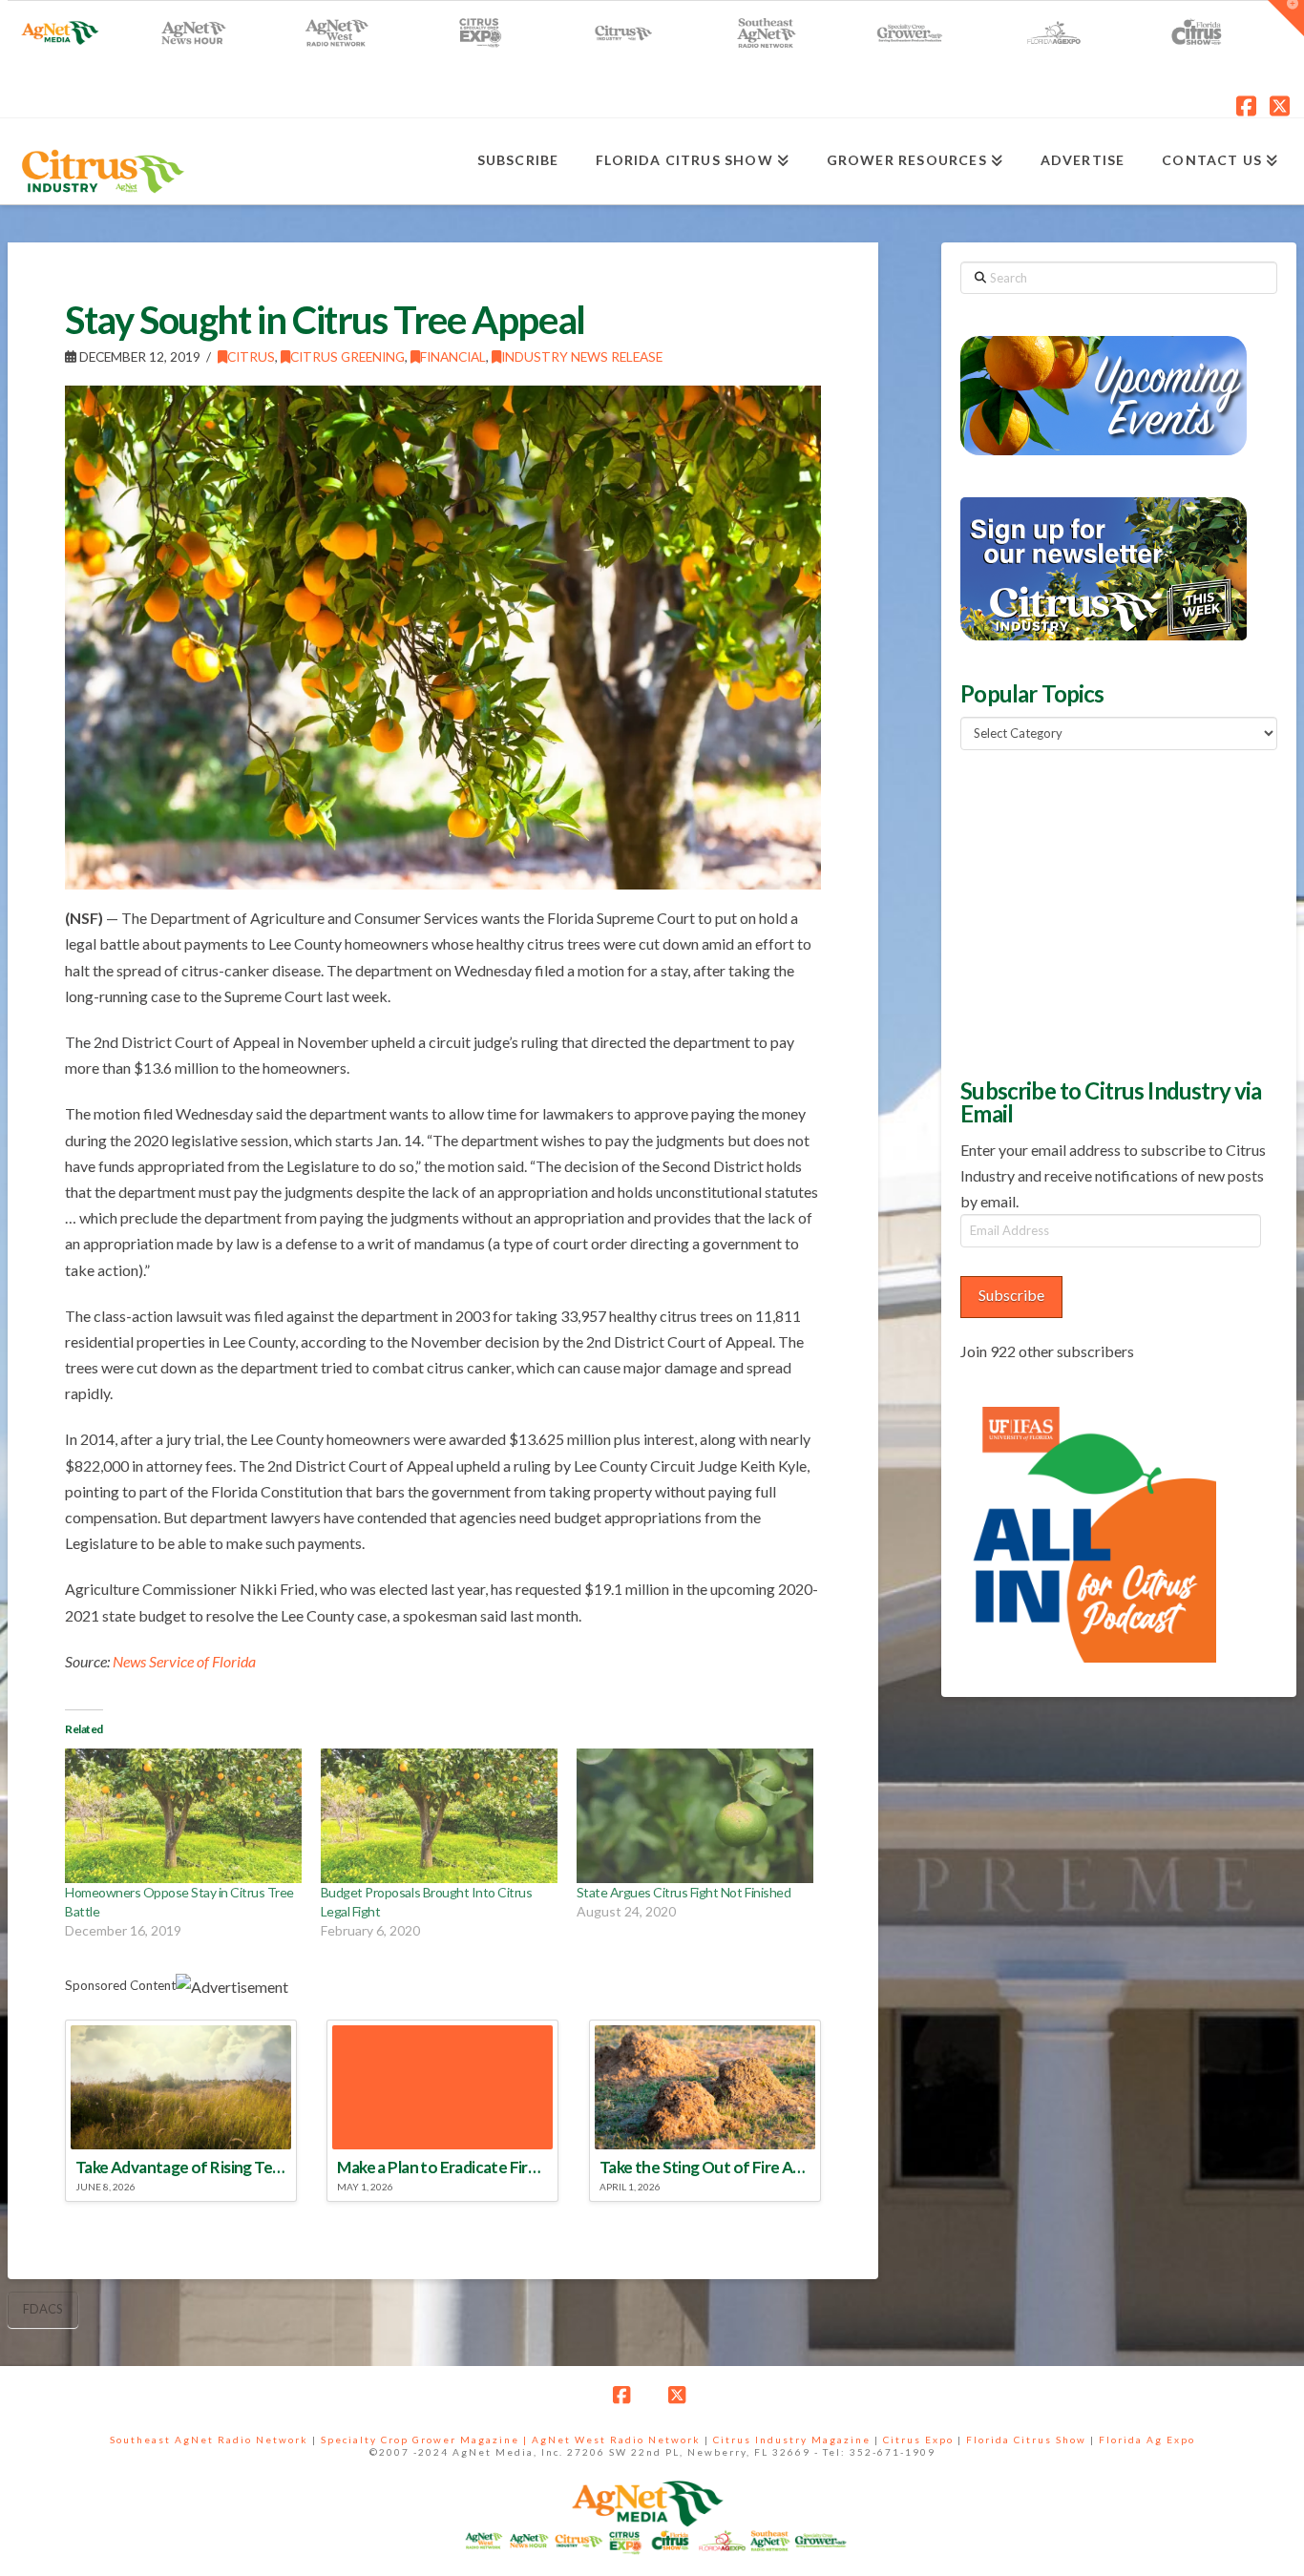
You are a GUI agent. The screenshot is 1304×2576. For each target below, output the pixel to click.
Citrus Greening (347, 356)
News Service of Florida (184, 1661)
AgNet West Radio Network (616, 2440)
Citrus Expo (918, 2440)
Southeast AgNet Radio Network (209, 2440)
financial (453, 356)
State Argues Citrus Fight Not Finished (684, 1892)
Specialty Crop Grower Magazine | (426, 2440)
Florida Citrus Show (1026, 2440)
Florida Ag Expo (1147, 2440)
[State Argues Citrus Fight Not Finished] (695, 1816)
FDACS (43, 2309)
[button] (1286, 18)
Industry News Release (582, 356)
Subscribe (1011, 1295)
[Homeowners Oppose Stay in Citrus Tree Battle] (183, 1816)
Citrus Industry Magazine (792, 2440)
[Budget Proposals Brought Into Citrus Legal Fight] (439, 1816)
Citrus (251, 356)
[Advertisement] (1104, 911)
